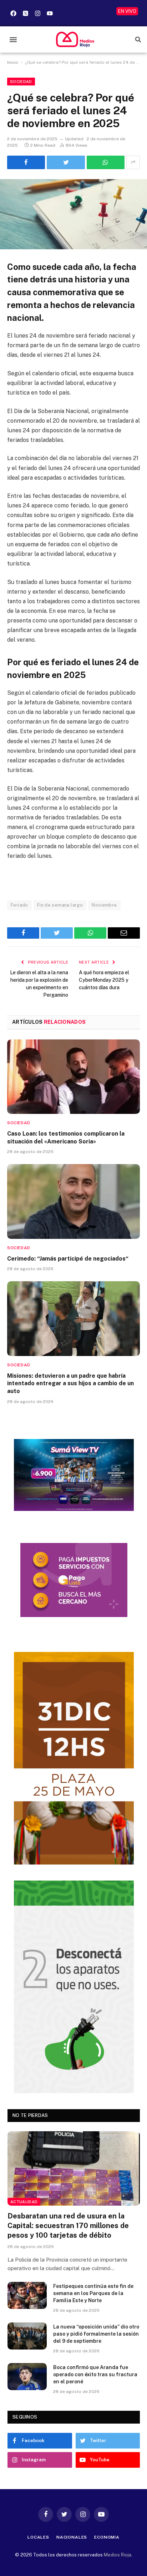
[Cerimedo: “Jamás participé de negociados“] (73, 1201)
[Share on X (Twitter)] (66, 162)
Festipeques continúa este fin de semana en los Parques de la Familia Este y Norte (93, 2293)
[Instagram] (37, 13)
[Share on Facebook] (26, 162)
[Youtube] (50, 13)
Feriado (19, 905)
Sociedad (21, 82)
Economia (107, 2537)
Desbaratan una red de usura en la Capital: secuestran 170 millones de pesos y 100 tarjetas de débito (68, 2226)
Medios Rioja (118, 2555)
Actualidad (24, 2202)
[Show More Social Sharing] (133, 162)
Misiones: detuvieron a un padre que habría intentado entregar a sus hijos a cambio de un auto (70, 1384)
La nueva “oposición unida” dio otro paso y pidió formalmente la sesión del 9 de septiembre (96, 2334)
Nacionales (72, 2537)
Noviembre (104, 905)
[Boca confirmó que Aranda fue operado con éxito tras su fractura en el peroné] (27, 2377)
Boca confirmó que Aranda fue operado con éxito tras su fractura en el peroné (95, 2374)
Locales (38, 2537)
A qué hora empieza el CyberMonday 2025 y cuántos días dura (104, 980)
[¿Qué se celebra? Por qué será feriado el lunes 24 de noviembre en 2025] (73, 214)
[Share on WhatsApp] (106, 162)
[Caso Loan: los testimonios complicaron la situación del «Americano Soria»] (73, 1077)
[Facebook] (13, 13)
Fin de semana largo (60, 905)
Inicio (13, 62)
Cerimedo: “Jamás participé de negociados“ (68, 1259)
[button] (13, 40)
